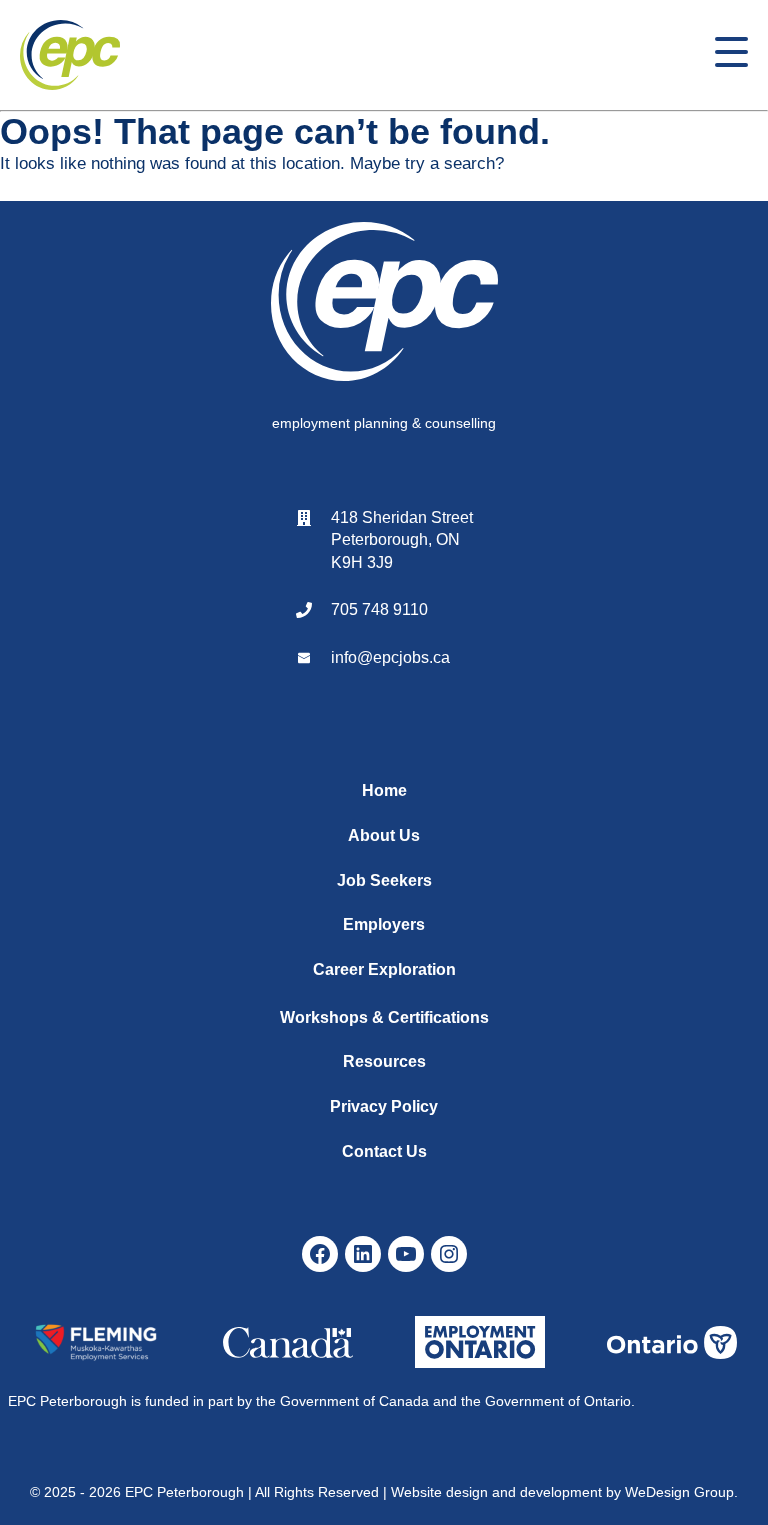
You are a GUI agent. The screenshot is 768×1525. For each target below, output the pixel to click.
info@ (352, 657)
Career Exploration (384, 969)
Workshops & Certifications (384, 1017)
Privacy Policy (384, 1106)
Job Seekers (384, 880)
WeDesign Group (679, 1492)
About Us (384, 835)
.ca (439, 657)
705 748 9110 (379, 609)
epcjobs (401, 657)
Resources (384, 1061)
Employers (384, 924)
